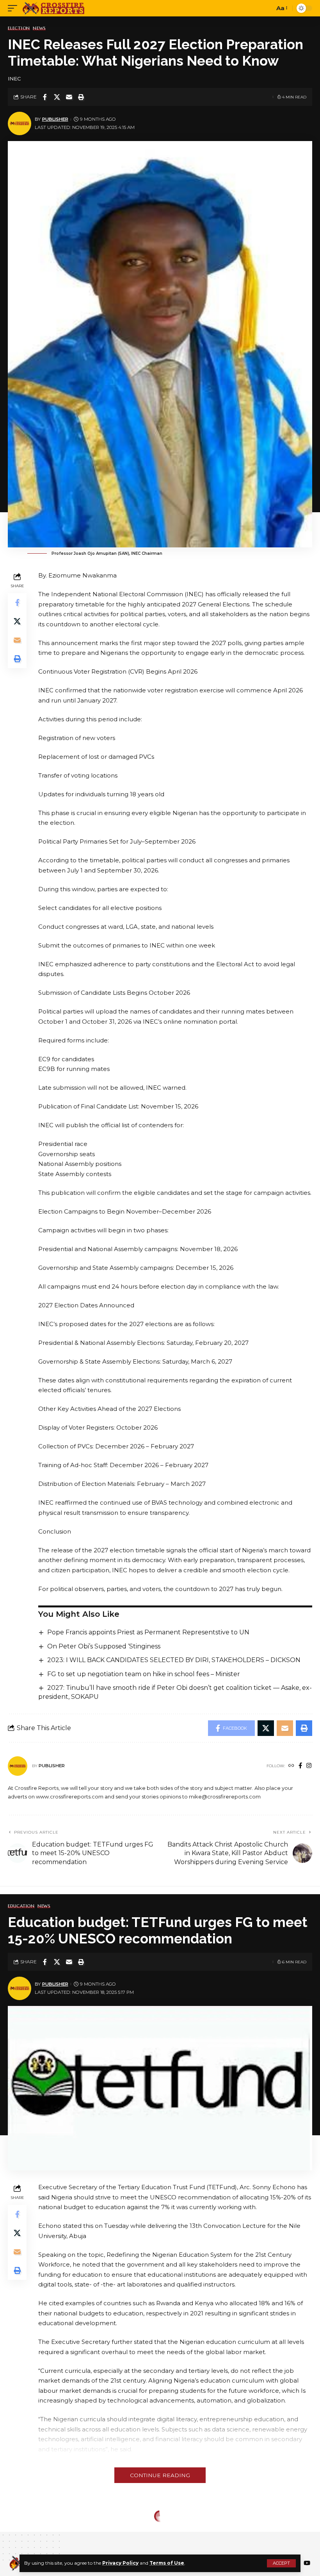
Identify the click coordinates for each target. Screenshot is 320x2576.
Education (21, 1906)
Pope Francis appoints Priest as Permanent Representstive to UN (148, 1632)
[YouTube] (307, 2563)
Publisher (55, 119)
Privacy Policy (120, 2563)
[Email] (69, 97)
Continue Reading (160, 2475)
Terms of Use (167, 2563)
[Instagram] (309, 1766)
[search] (267, 8)
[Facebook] (300, 1766)
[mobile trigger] (14, 8)
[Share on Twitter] (57, 97)
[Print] (81, 97)
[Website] (291, 1766)
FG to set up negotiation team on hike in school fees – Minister (144, 1674)
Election (19, 28)
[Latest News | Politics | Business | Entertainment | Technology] (54, 8)
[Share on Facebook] (45, 97)
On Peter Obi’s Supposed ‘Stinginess (104, 1646)
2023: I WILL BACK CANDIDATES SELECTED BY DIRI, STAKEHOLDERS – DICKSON (174, 1660)
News (39, 28)
